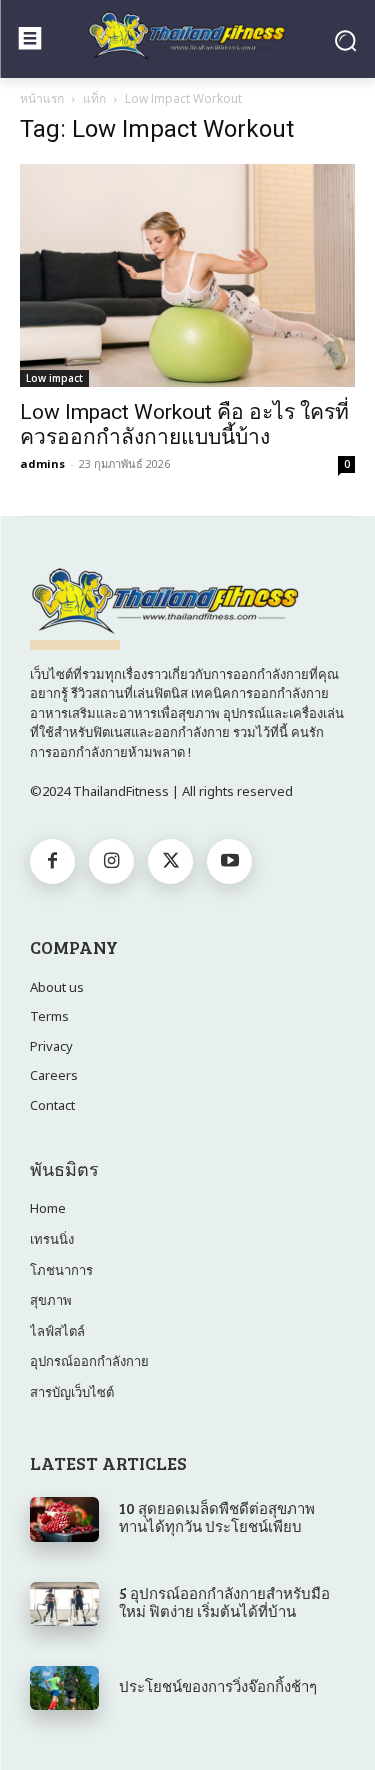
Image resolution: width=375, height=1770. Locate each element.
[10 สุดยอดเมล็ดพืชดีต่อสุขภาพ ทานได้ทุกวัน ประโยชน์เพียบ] (64, 1519)
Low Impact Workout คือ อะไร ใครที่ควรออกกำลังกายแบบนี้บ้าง (184, 424)
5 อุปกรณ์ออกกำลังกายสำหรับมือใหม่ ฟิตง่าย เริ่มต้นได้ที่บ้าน (224, 1602)
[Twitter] (170, 861)
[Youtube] (229, 861)
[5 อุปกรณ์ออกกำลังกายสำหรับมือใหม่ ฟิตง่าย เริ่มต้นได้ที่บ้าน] (64, 1604)
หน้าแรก (42, 98)
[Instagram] (111, 861)
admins (42, 463)
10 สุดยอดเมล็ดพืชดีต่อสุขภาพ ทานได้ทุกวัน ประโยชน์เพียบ (217, 1517)
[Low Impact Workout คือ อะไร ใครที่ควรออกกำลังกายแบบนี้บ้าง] (187, 275)
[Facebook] (52, 861)
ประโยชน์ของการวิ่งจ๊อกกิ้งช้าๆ (218, 1686)
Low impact (54, 378)
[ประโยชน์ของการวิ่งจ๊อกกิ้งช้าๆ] (64, 1688)
